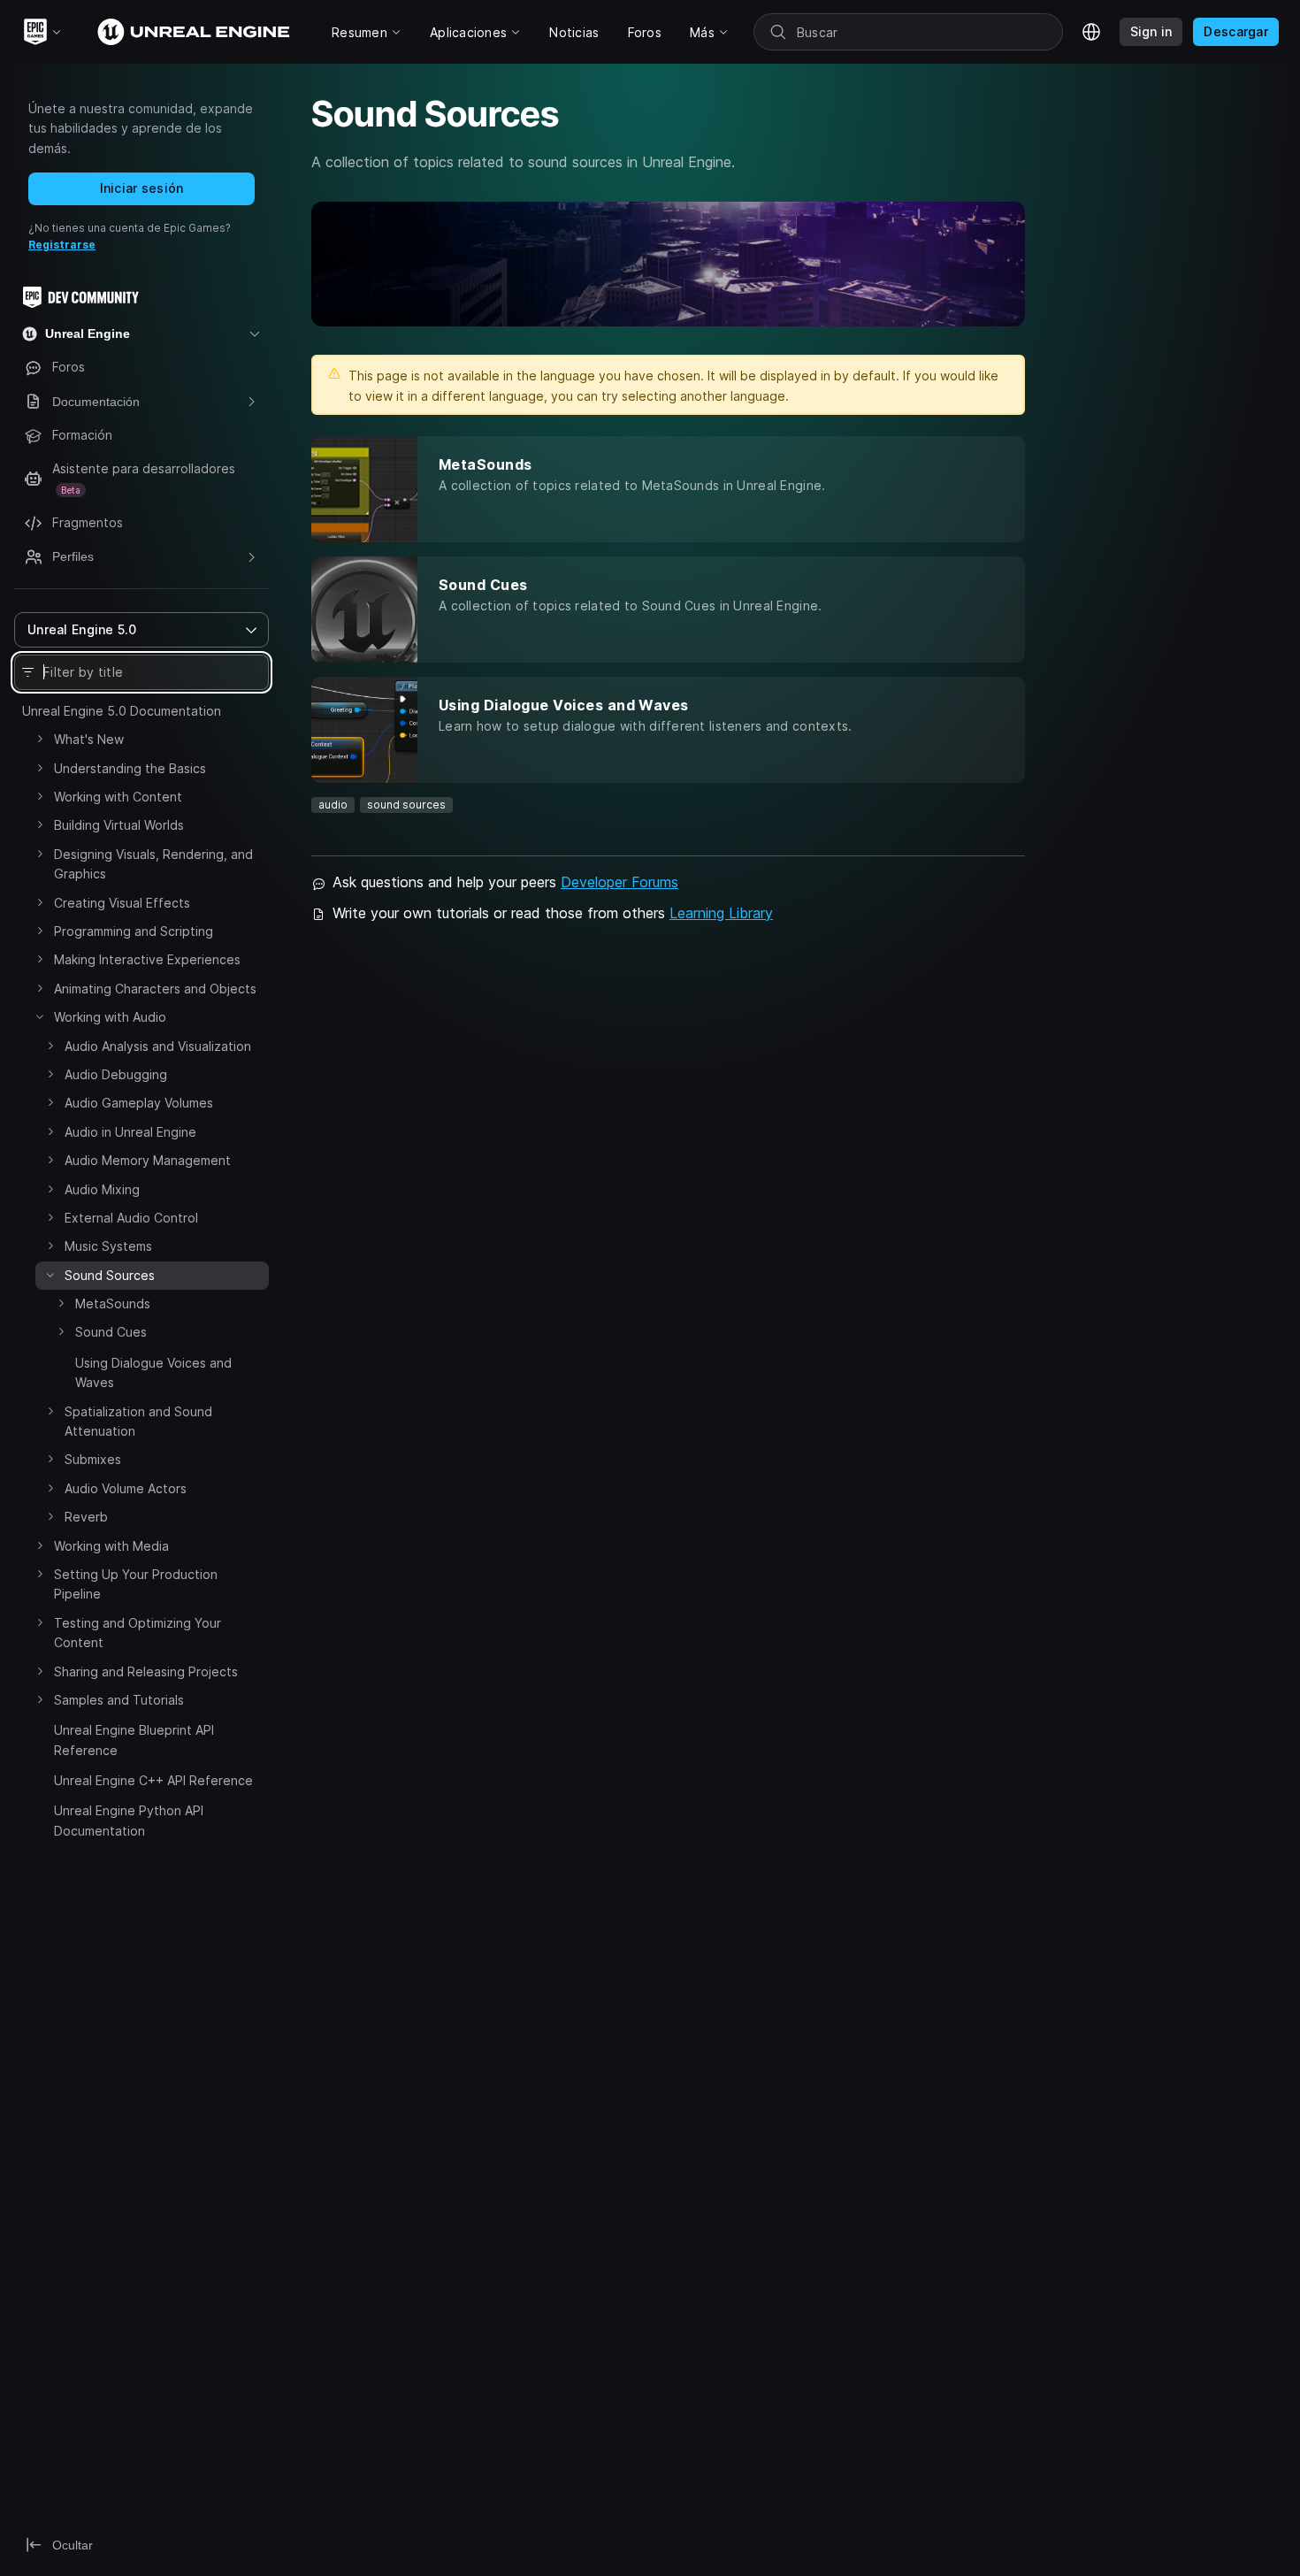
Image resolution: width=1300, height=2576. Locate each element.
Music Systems (108, 1246)
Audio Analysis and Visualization (158, 1046)
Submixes (93, 1459)
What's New (89, 739)
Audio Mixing (102, 1189)
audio (333, 805)
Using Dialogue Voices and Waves (153, 1372)
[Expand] (40, 739)
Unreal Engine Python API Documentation (129, 1820)
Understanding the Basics (130, 768)
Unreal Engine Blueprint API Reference (134, 1740)
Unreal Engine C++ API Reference (153, 1780)
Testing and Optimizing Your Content (138, 1633)
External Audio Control (131, 1218)
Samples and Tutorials (119, 1700)
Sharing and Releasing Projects (146, 1671)
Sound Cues (111, 1332)
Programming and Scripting (134, 931)
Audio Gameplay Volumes (139, 1103)
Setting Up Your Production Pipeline (136, 1584)
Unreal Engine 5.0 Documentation (122, 711)
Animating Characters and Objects (155, 989)
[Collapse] (40, 1016)
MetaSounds (113, 1303)
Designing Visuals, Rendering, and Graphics (153, 864)
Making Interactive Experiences (147, 959)
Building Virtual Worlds (119, 825)
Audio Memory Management (148, 1160)
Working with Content (118, 797)
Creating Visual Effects (122, 903)
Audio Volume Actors (126, 1488)
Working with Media (111, 1546)
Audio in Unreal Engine (130, 1132)
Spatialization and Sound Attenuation (138, 1421)
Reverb (86, 1517)
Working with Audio (110, 1017)
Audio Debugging (116, 1074)
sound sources (406, 805)
